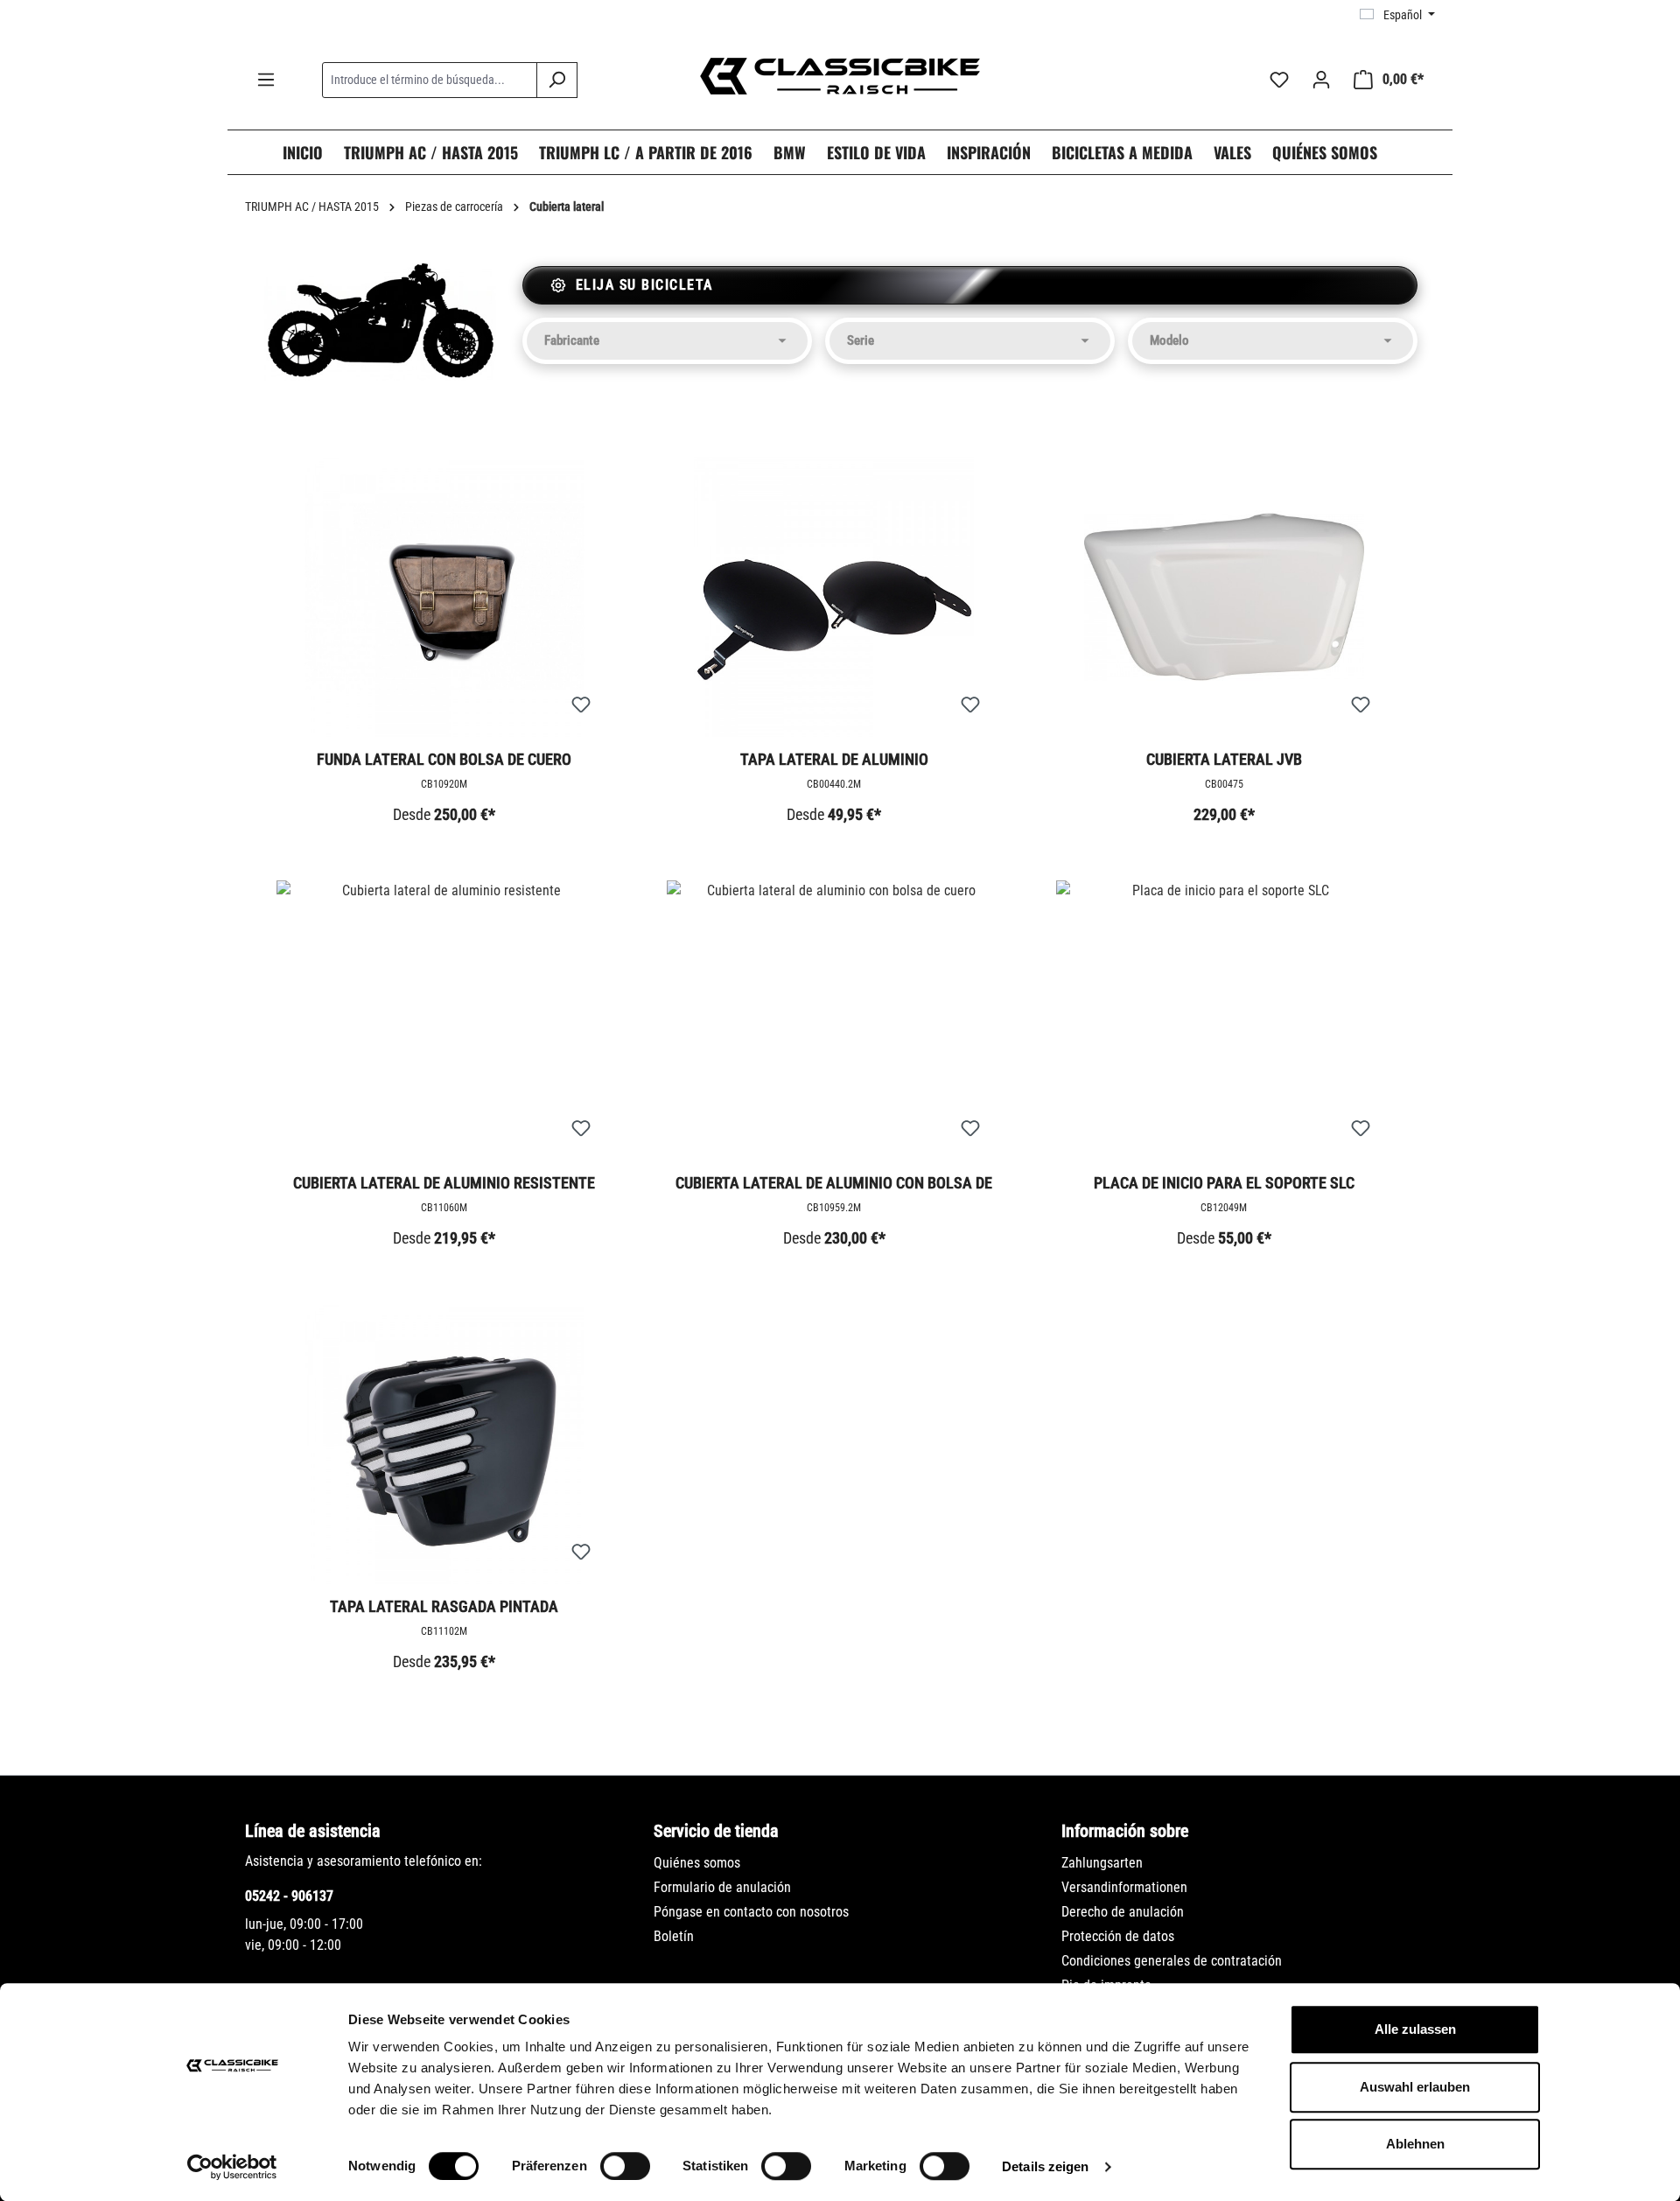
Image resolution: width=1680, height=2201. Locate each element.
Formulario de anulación (722, 1887)
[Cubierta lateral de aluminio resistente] (444, 1020)
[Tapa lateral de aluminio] (835, 597)
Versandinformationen (1124, 1887)
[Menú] (266, 80)
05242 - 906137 (289, 1896)
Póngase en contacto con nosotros (751, 1912)
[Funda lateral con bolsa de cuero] (444, 597)
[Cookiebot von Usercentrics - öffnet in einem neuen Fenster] (232, 2167)
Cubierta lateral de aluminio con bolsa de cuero (834, 1184)
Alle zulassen (1415, 2029)
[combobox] (430, 80)
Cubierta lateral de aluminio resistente (444, 1183)
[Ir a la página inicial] (840, 76)
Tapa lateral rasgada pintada (444, 1606)
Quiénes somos (697, 1863)
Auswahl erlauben (1415, 2087)
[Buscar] (557, 80)
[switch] (625, 2166)
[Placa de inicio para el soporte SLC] (1224, 1020)
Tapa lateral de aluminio (834, 759)
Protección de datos (1118, 1936)
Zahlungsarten (1102, 1863)
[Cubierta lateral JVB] (1224, 597)
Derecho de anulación (1123, 1912)
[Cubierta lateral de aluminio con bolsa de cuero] (835, 1020)
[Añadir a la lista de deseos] (581, 705)
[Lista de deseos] (1279, 80)
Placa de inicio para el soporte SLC (1224, 1183)
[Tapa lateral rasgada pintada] (444, 1444)
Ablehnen (1415, 2144)
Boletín (674, 1936)
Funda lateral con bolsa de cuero (444, 759)
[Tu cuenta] (1321, 80)
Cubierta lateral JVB (1224, 759)
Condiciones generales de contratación (1172, 1961)
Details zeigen (1045, 2166)
